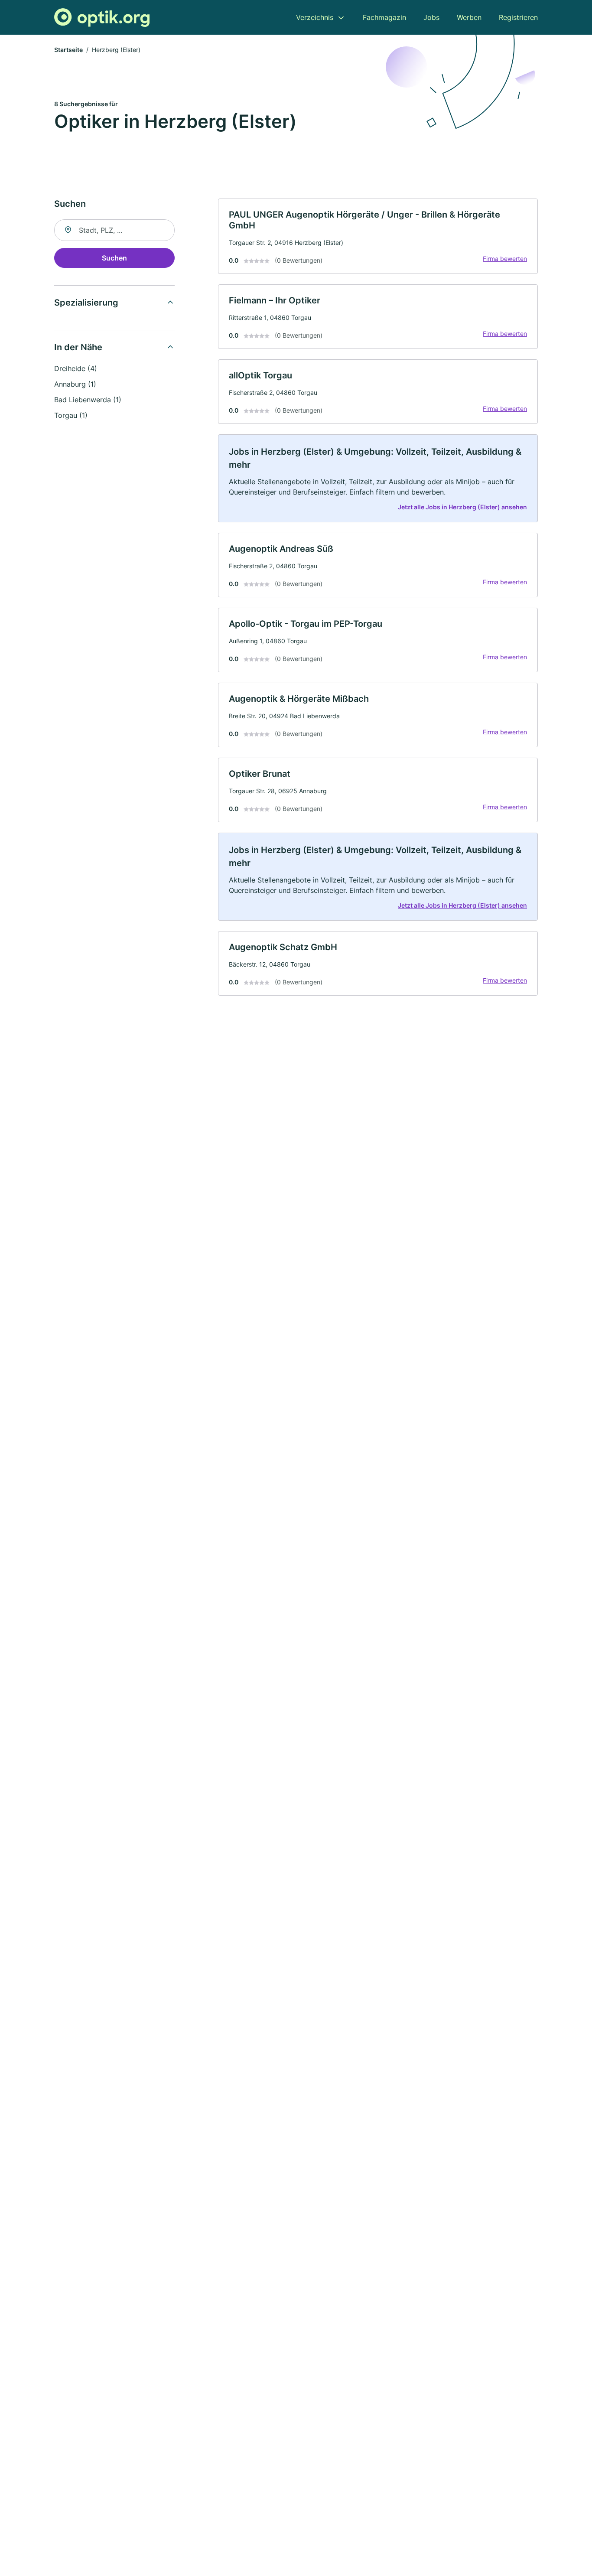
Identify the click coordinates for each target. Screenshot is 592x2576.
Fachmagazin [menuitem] (384, 17)
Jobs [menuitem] (431, 17)
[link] (378, 236)
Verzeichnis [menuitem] (315, 17)
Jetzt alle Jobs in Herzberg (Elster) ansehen (462, 507)
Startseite (68, 50)
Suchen (114, 258)
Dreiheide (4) (76, 368)
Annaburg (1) (75, 384)
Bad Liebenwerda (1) (88, 400)
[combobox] (114, 230)
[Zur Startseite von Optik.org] (102, 18)
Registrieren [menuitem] (518, 17)
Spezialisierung (86, 303)
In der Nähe (78, 347)
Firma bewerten (505, 259)
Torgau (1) (71, 415)
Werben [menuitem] (469, 17)
